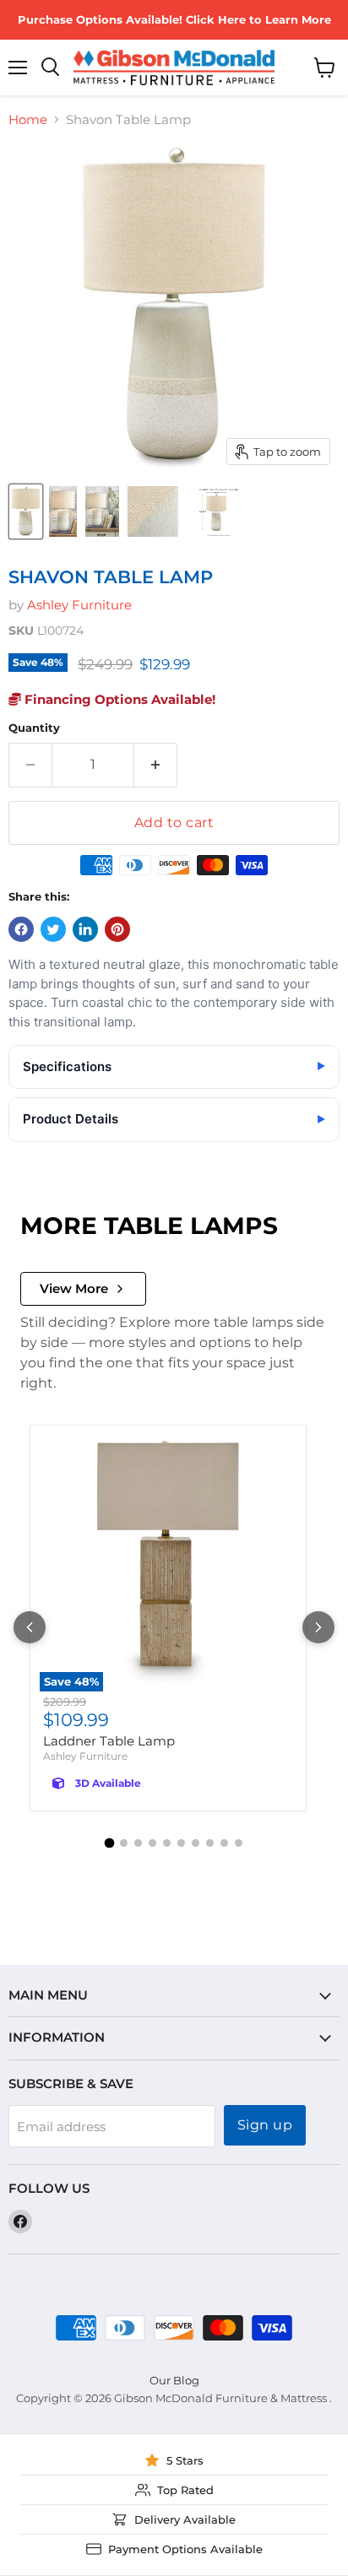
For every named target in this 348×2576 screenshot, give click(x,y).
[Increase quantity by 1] (156, 765)
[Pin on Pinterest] (117, 929)
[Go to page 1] (110, 1843)
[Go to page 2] (124, 1843)
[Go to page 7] (196, 1843)
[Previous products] (30, 1627)
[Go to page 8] (210, 1843)
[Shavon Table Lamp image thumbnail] (26, 511)
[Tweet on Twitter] (53, 929)
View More (74, 1288)
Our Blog (174, 2380)
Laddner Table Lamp (109, 1741)
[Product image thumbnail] (63, 511)
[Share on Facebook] (21, 929)
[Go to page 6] (181, 1843)
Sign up (265, 2125)
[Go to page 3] (138, 1843)
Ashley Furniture (79, 605)
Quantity (34, 728)
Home (28, 119)
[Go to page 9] (224, 1843)
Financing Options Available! (118, 699)
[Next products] (318, 1627)
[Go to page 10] (239, 1843)
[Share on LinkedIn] (85, 929)
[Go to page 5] (167, 1843)
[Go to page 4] (152, 1843)
